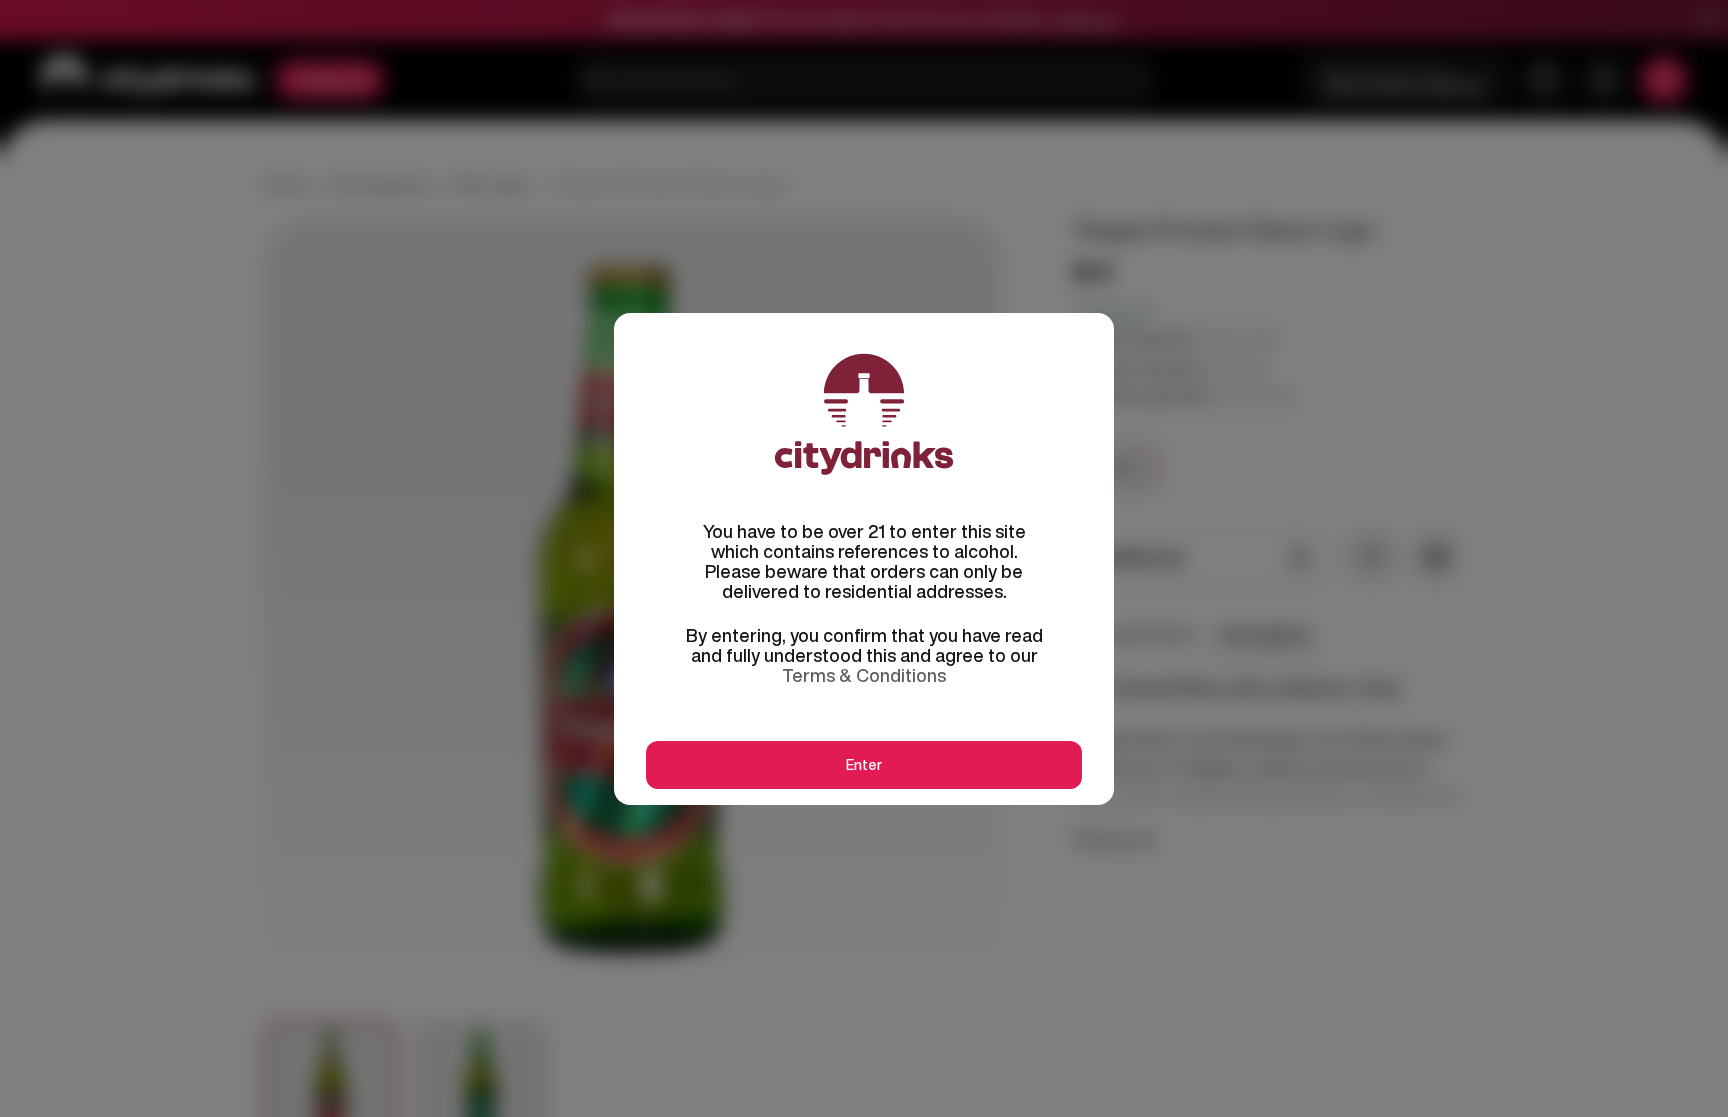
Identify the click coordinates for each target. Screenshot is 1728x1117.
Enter (864, 765)
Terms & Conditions (864, 675)
